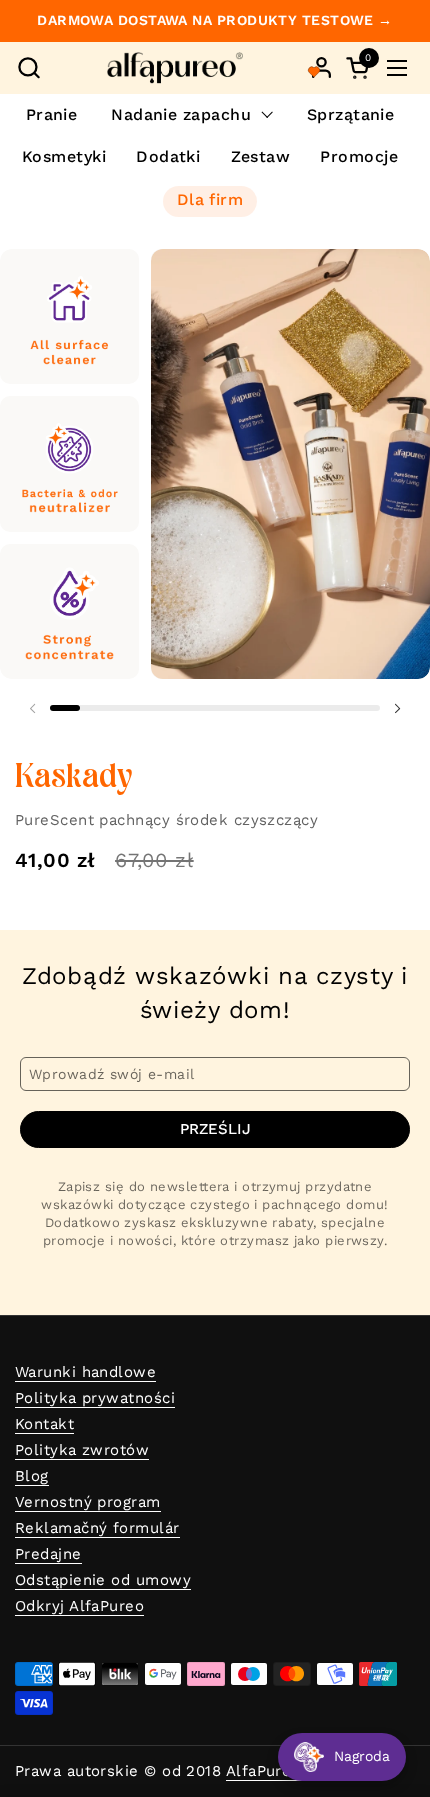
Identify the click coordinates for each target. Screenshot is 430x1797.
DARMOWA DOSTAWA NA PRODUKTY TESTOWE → (215, 20)
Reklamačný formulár (97, 1528)
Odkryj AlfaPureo (79, 1606)
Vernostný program (88, 1502)
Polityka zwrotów (82, 1450)
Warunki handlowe (85, 1372)
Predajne (48, 1554)
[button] (28, 67)
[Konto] (321, 67)
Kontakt (44, 1424)
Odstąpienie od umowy (103, 1580)
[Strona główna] (175, 68)
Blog (32, 1476)
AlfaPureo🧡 (273, 1771)
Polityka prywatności (95, 1398)
